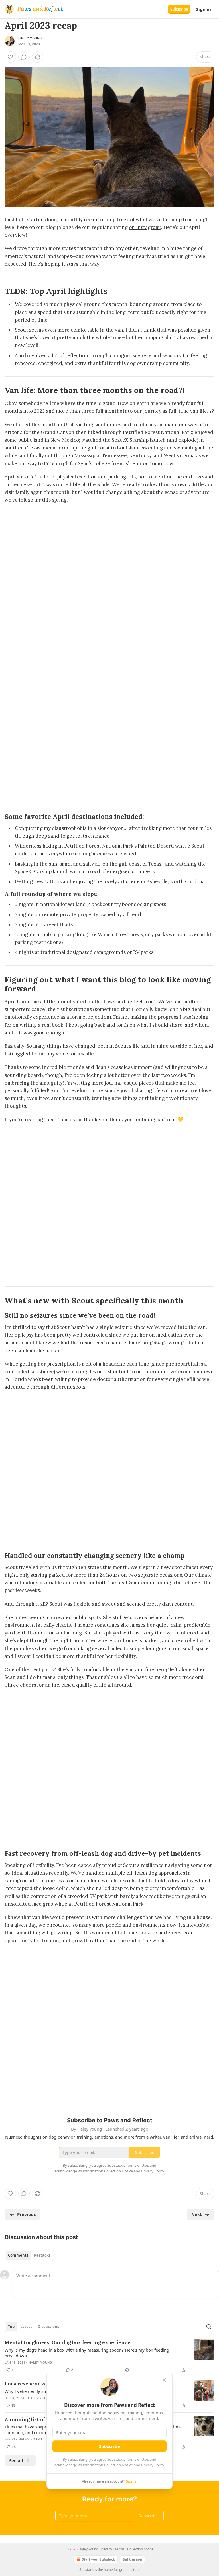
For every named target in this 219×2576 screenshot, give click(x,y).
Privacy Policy (153, 2465)
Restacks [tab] (42, 2255)
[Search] (209, 2327)
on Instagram (144, 227)
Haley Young (30, 38)
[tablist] (29, 2255)
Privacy (106, 2549)
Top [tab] (11, 2327)
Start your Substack (98, 2559)
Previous (26, 2214)
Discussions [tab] (48, 2327)
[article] (109, 2356)
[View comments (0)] (24, 57)
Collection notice (140, 2549)
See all (16, 2460)
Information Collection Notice (108, 2465)
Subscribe (179, 9)
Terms (120, 2549)
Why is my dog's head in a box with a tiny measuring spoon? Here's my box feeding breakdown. (87, 2353)
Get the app (132, 2559)
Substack (86, 2570)
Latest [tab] (26, 2327)
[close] (164, 2380)
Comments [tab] (18, 2255)
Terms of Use (137, 2459)
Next (197, 2214)
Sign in (204, 9)
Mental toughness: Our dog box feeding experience (67, 2342)
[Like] (10, 57)
